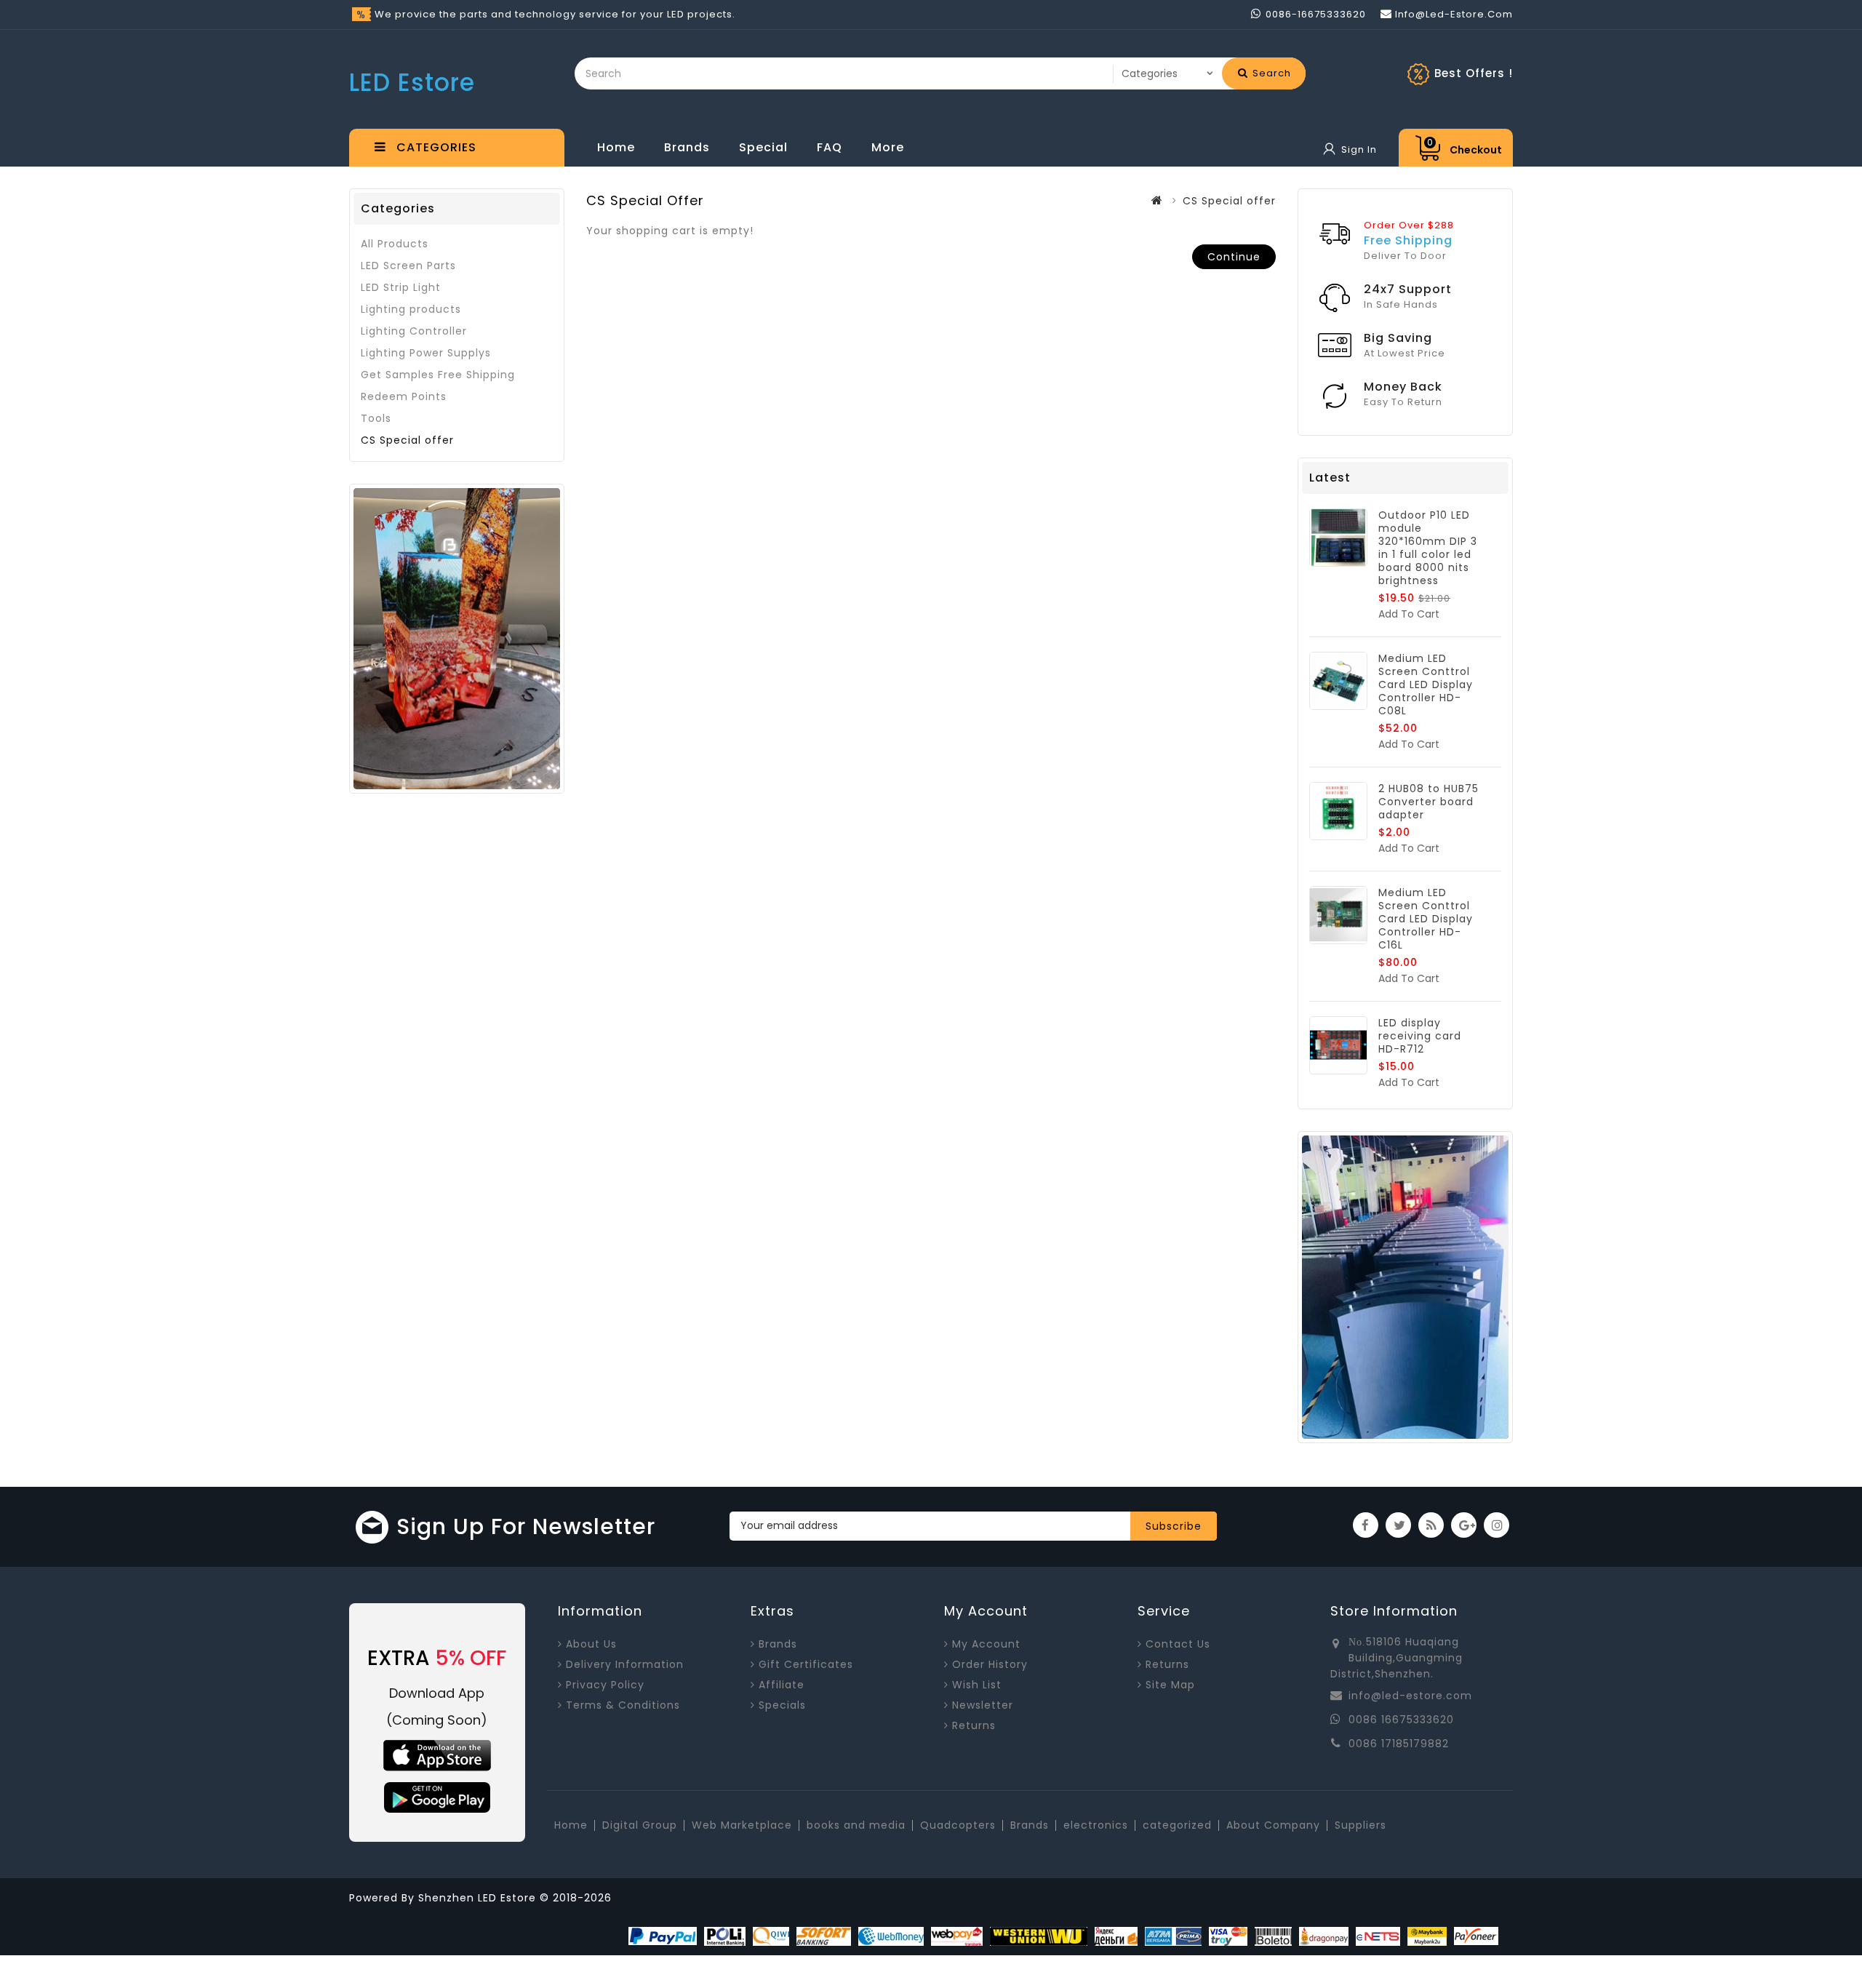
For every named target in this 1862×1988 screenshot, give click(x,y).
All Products (395, 244)
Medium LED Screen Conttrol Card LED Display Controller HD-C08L (1426, 684)
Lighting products (411, 309)
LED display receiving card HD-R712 (1420, 1036)
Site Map (1170, 1685)
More (888, 147)
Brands (687, 147)
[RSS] (1431, 1525)
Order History (990, 1664)
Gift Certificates (806, 1664)
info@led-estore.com (1410, 1696)
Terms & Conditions (623, 1705)
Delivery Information (625, 1664)
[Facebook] (1366, 1525)
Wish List (977, 1685)
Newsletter (983, 1705)
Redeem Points (404, 396)
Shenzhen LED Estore (479, 1898)
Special (763, 147)
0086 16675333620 (1401, 1720)
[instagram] (1497, 1525)
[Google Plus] (1464, 1525)
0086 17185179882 (1399, 1744)
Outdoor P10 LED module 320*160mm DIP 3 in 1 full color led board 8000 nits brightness (1428, 548)
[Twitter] (1398, 1525)
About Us (591, 1644)
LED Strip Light (401, 287)
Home (616, 147)
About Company (1273, 1825)
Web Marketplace (742, 1825)
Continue (1234, 257)
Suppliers (1360, 1825)
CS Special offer (407, 440)
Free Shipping (1408, 240)
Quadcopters (958, 1825)
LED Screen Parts (408, 266)
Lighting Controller (414, 331)
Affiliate (782, 1685)
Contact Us (1178, 1644)
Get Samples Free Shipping (438, 375)
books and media (856, 1825)
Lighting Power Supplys (426, 353)
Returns (974, 1725)
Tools (376, 418)
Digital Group (640, 1825)
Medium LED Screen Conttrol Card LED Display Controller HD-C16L (1426, 919)
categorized (1177, 1825)
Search (1270, 73)
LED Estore (412, 83)
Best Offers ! (1474, 73)
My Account (986, 1644)
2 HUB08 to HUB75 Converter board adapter (1429, 802)
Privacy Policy (605, 1685)
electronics (1096, 1825)
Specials (782, 1705)
